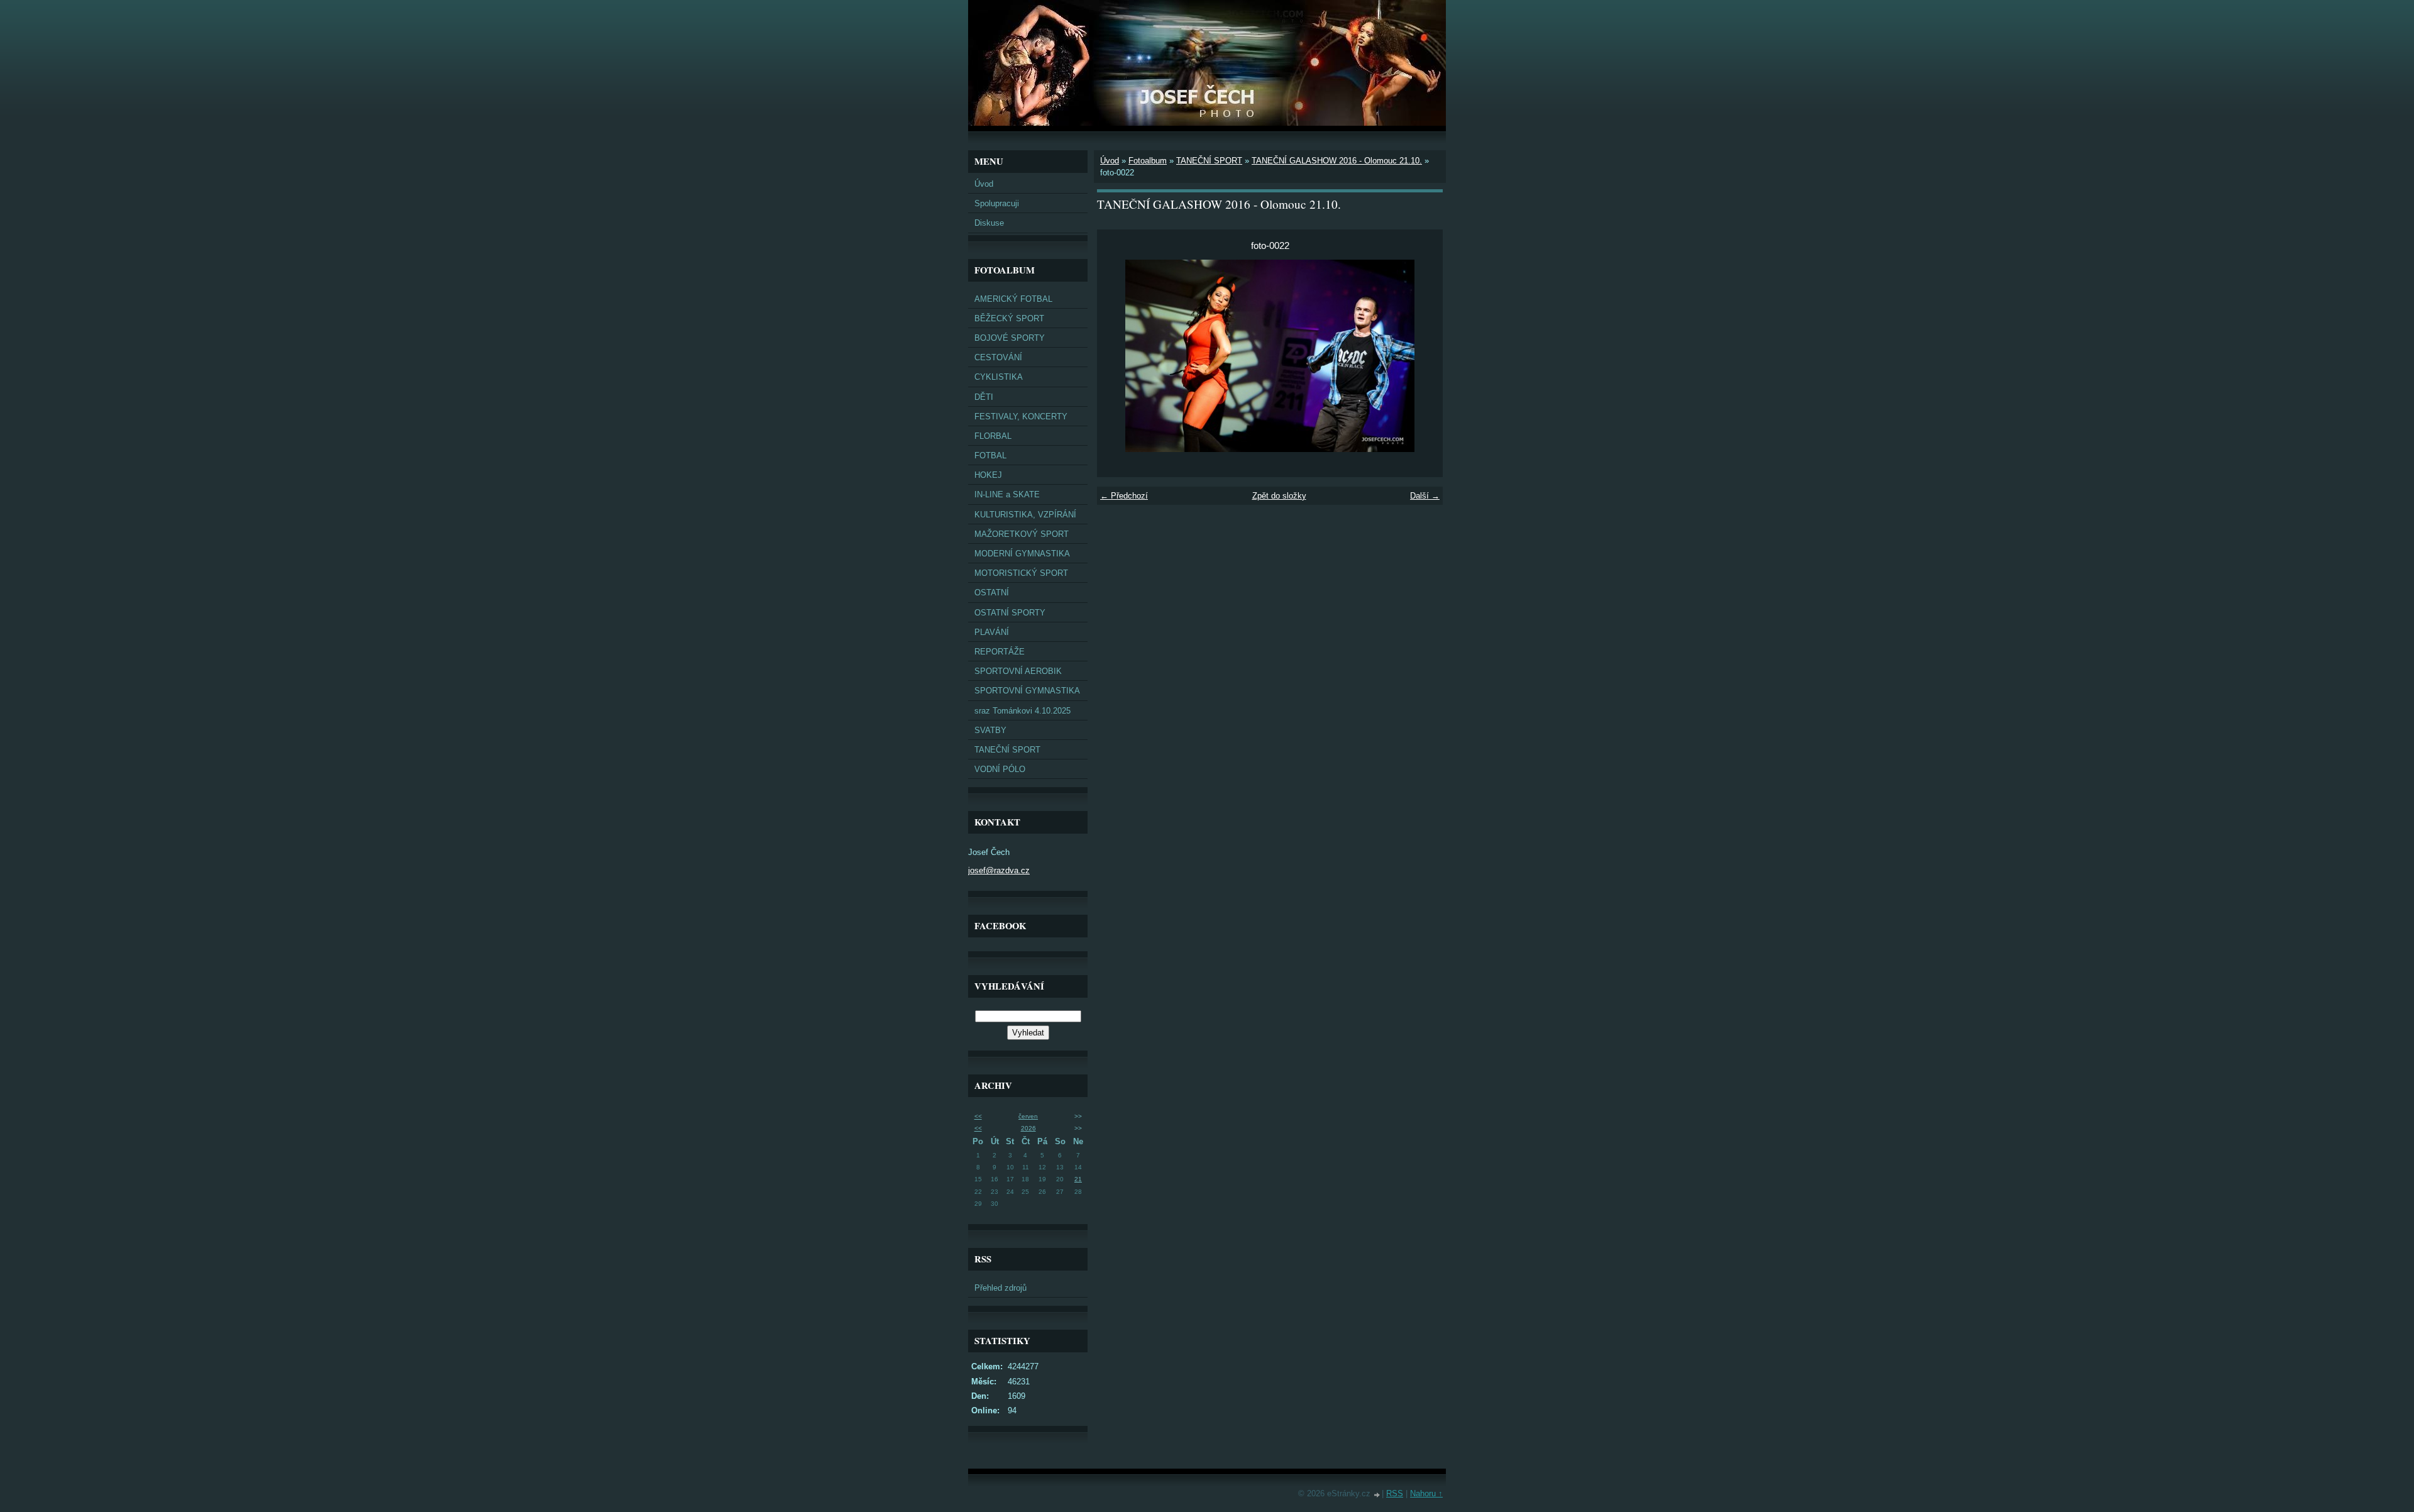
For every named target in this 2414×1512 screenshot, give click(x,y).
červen (1028, 1116)
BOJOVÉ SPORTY (1010, 338)
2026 (1028, 1128)
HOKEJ (988, 475)
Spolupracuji (997, 203)
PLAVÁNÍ (992, 632)
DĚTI (984, 397)
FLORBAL (993, 436)
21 (1078, 1179)
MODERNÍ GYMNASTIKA (1022, 554)
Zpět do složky (1279, 496)
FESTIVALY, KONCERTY (1021, 417)
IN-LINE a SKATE (1007, 494)
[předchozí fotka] (1117, 356)
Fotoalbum (1148, 161)
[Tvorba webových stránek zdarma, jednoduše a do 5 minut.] (1377, 1495)
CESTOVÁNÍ (998, 357)
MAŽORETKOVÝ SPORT (1022, 534)
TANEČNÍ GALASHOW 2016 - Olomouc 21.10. (1337, 161)
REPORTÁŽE (1000, 652)
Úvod (984, 184)
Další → (1425, 496)
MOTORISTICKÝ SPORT (1021, 573)
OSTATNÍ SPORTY (1010, 613)
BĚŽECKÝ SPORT (1009, 318)
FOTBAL (990, 455)
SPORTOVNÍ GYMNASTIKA (1027, 691)
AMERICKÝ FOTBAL (1013, 299)
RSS (1395, 1493)
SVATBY (990, 730)
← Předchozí (1124, 496)
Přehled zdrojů (1000, 1288)
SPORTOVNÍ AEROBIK (1018, 671)
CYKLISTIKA (999, 377)
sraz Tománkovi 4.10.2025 (1022, 711)
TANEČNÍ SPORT (1007, 750)
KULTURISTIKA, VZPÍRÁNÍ (1025, 515)
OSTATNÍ (992, 593)
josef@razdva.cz (999, 870)
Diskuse (989, 223)
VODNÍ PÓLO (1000, 769)
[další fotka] (1422, 356)
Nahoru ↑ (1426, 1493)
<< (978, 1116)
